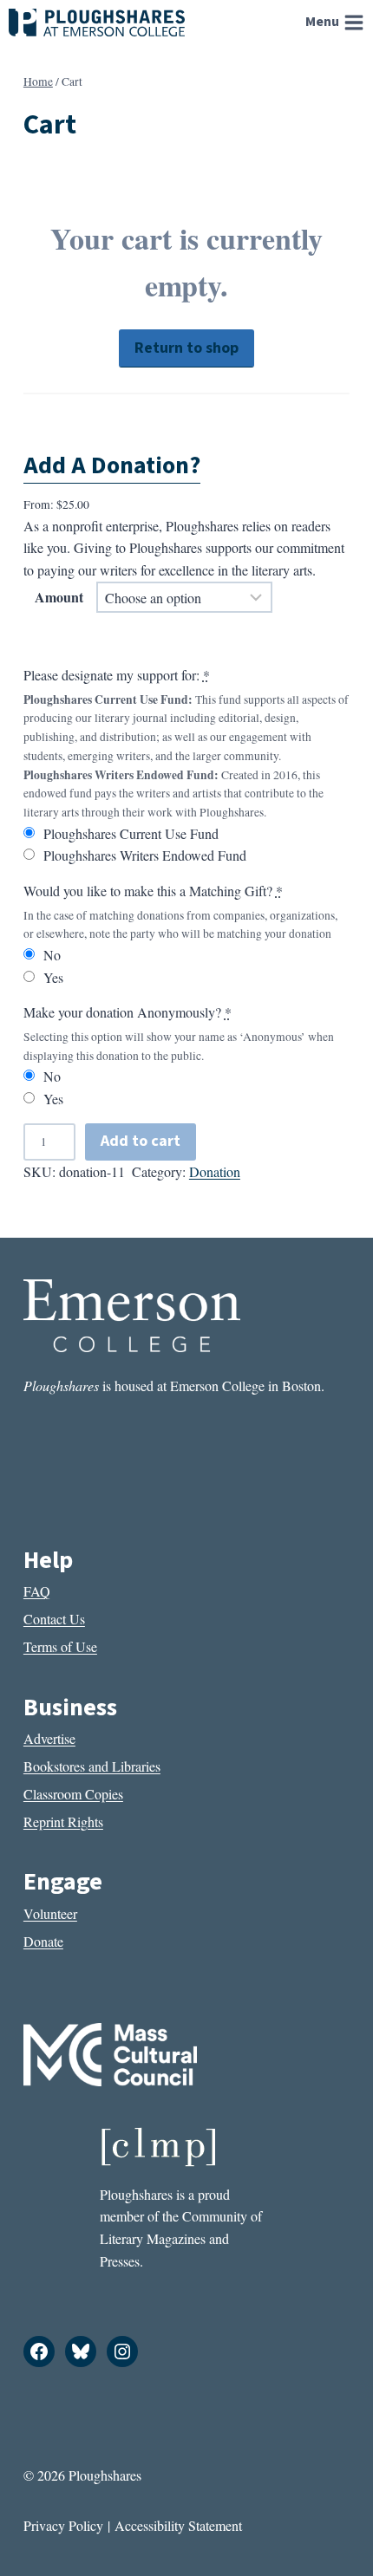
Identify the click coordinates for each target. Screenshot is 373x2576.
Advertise (49, 1738)
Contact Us (54, 1619)
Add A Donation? (112, 465)
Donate (43, 1941)
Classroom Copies (73, 1794)
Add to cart (141, 1141)
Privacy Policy (63, 2525)
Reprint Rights (63, 1821)
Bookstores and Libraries (92, 1766)
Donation (215, 1171)
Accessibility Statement (178, 2525)
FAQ (37, 1591)
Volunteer (50, 1913)
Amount (59, 597)
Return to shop (186, 348)
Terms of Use (60, 1646)
